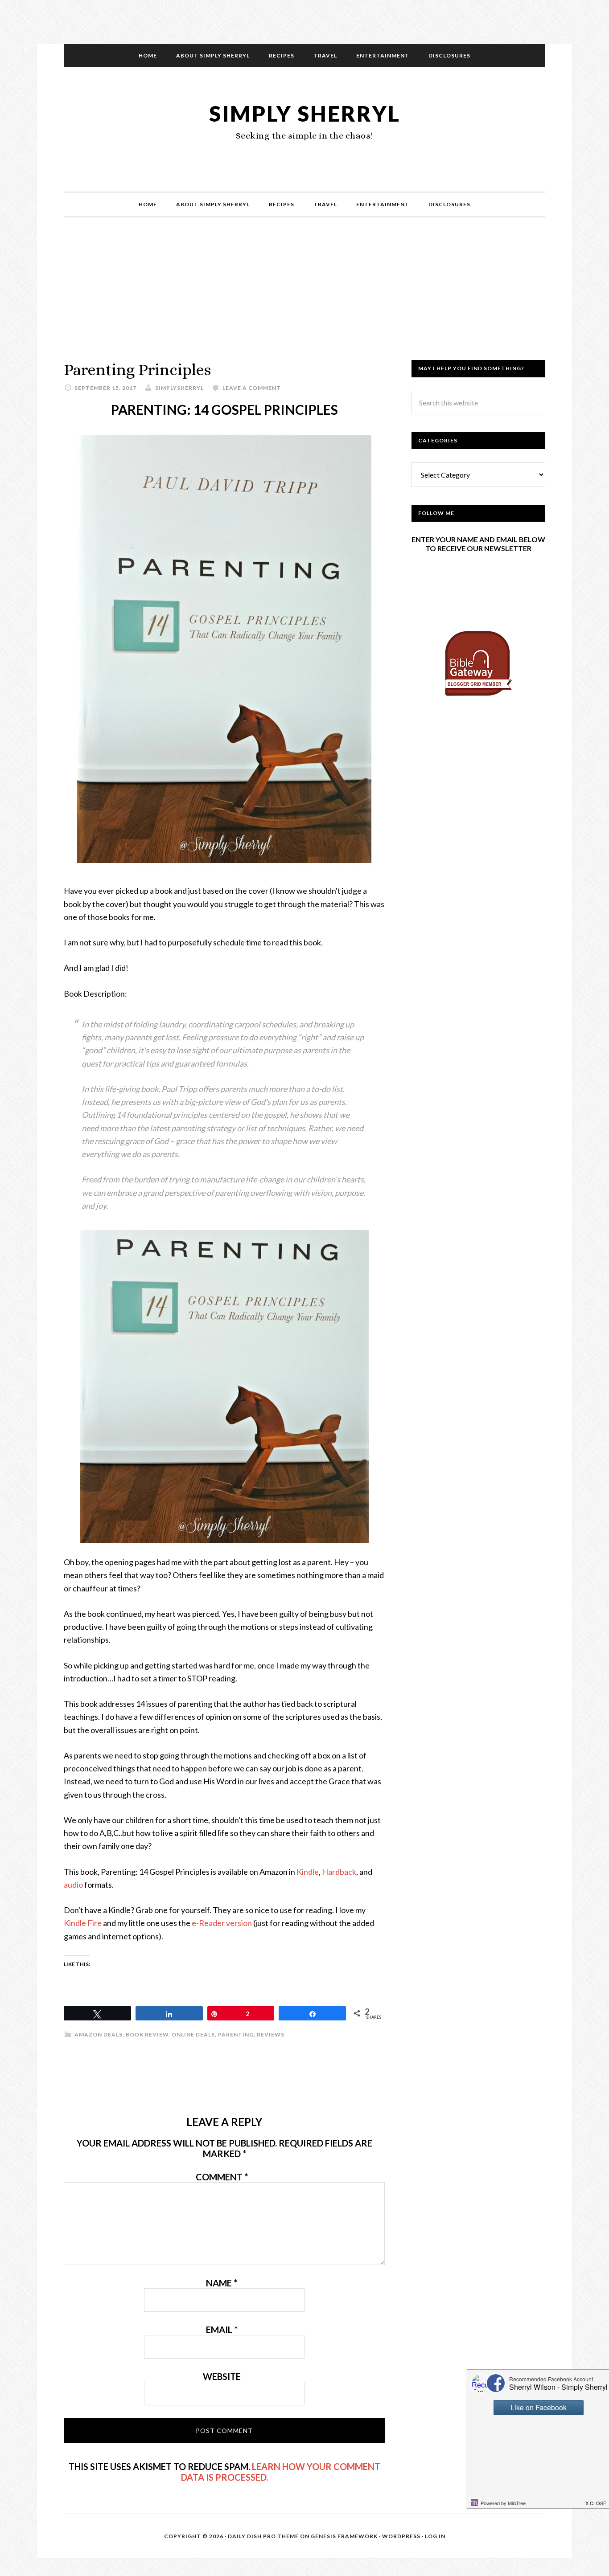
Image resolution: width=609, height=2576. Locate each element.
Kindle (308, 1872)
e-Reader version (222, 1923)
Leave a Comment (252, 388)
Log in (435, 2536)
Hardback (339, 1872)
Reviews (271, 2034)
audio (73, 1885)
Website (222, 2376)
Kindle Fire (83, 1923)
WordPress (401, 2536)
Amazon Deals (99, 2034)
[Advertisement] (304, 298)
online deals (193, 2034)
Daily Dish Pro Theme (263, 2536)
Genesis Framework (344, 2536)
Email (222, 2330)
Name (222, 2283)
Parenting (236, 2034)
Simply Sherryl (305, 113)
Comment (222, 2177)
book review (147, 2034)
